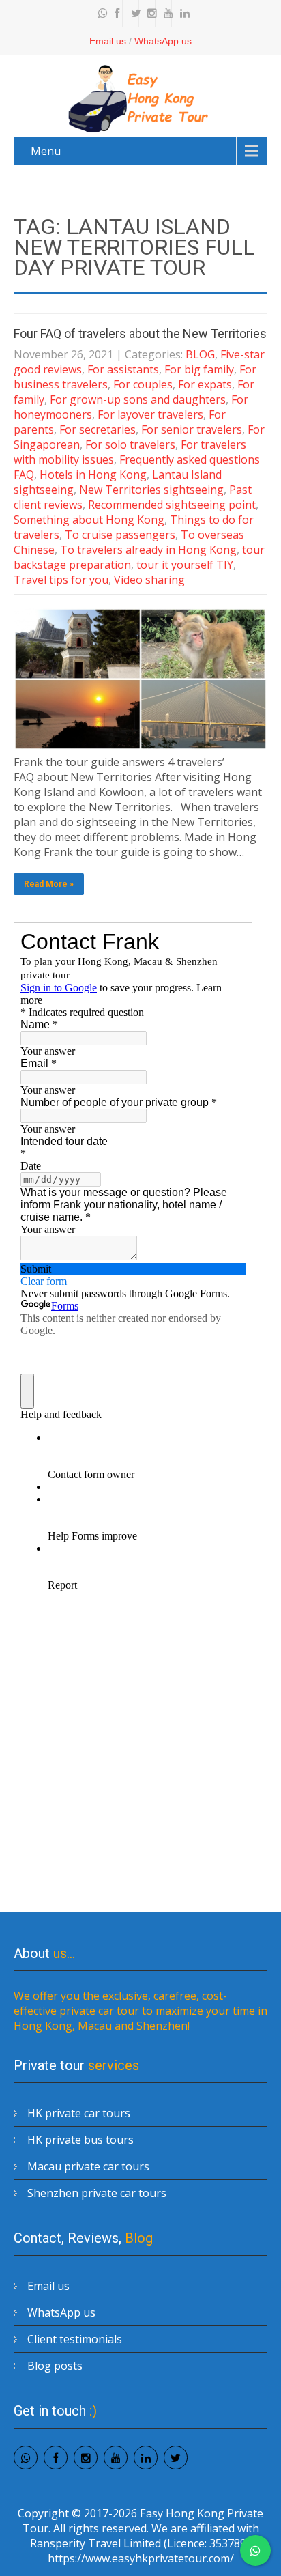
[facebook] (116, 14)
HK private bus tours (80, 2140)
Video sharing (149, 580)
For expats (205, 384)
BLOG (200, 354)
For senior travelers (192, 429)
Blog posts (55, 2366)
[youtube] (165, 14)
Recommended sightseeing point (172, 505)
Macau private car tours (88, 2166)
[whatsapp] (100, 14)
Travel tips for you (61, 580)
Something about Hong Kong (89, 520)
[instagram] (149, 14)
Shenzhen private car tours (97, 2193)
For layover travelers (150, 414)
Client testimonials (75, 2339)
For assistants (123, 369)
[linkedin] (181, 14)
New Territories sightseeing (151, 490)
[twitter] (132, 14)
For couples (143, 384)
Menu (46, 151)
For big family (199, 369)
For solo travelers (130, 444)
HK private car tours (79, 2113)
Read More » (49, 884)
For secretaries (98, 429)
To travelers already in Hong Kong (148, 550)
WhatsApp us (163, 41)
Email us (108, 41)
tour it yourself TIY (185, 565)
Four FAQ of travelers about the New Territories (140, 334)
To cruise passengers (120, 535)
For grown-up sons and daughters (138, 399)
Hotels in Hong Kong (93, 475)
